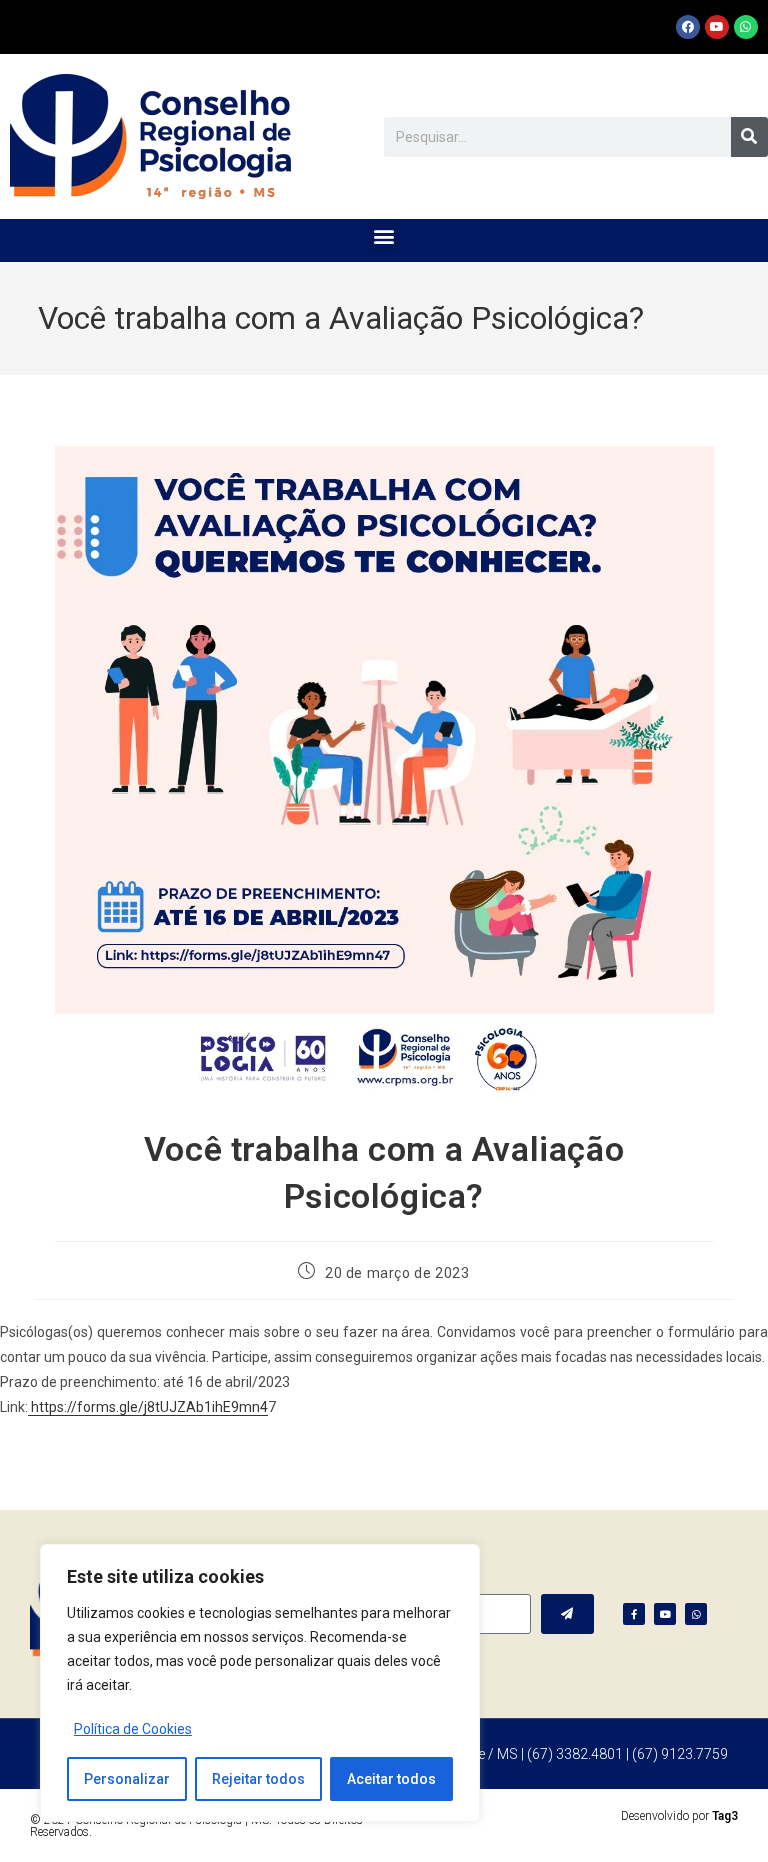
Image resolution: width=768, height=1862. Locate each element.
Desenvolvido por (679, 1816)
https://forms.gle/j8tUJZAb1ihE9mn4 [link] (148, 1407)
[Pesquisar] (749, 137)
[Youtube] (717, 27)
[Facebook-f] (634, 1614)
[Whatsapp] (746, 27)
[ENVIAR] (567, 1614)
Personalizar (127, 1779)
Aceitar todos (391, 1779)
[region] (260, 1683)
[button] (384, 235)
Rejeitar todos (258, 1779)
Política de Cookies (133, 1729)
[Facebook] (688, 27)
